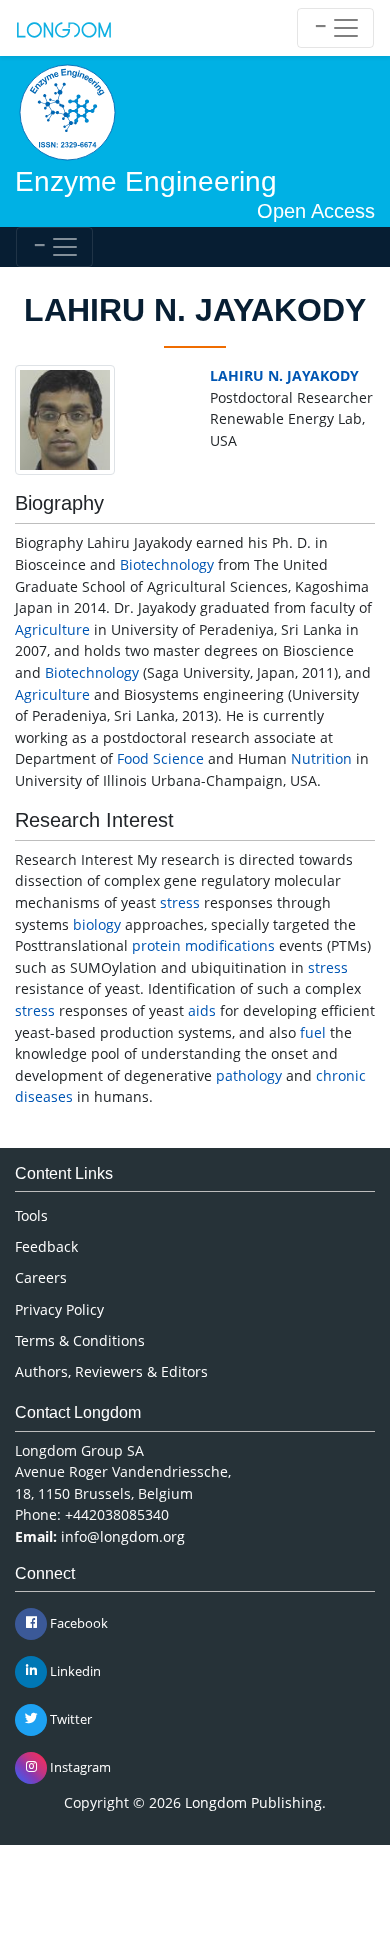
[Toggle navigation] (335, 28)
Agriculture (52, 629)
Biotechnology (167, 564)
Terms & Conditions (80, 1340)
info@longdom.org (123, 1536)
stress (180, 902)
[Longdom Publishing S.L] (64, 28)
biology (97, 924)
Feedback (46, 1246)
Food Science (160, 758)
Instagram (79, 1766)
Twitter (69, 1718)
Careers (41, 1277)
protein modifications (203, 945)
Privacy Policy (59, 1309)
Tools (31, 1215)
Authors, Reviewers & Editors (111, 1371)
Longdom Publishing (253, 1802)
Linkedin (74, 1670)
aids (202, 1010)
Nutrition (321, 758)
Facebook (77, 1622)
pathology (249, 1075)
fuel (313, 1032)
